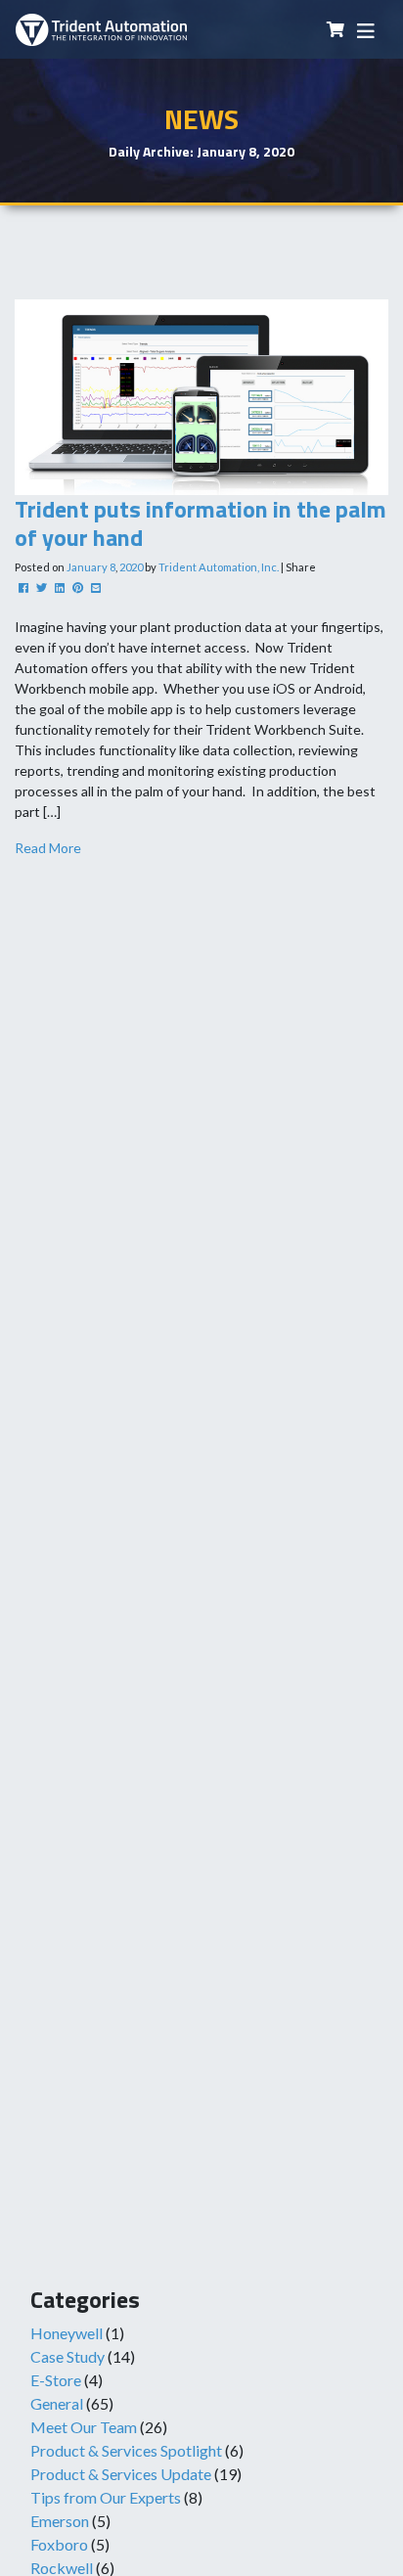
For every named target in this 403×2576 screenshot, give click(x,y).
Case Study (67, 2356)
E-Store (56, 2380)
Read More (48, 848)
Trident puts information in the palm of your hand (201, 523)
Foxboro (59, 2544)
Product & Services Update (121, 2474)
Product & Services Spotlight (126, 2450)
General (57, 2403)
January (87, 567)
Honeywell (67, 2333)
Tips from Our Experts (106, 2497)
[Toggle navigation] (366, 30)
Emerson (60, 2521)
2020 (131, 567)
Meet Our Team (84, 2427)
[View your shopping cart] (336, 30)
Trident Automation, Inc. (219, 567)
